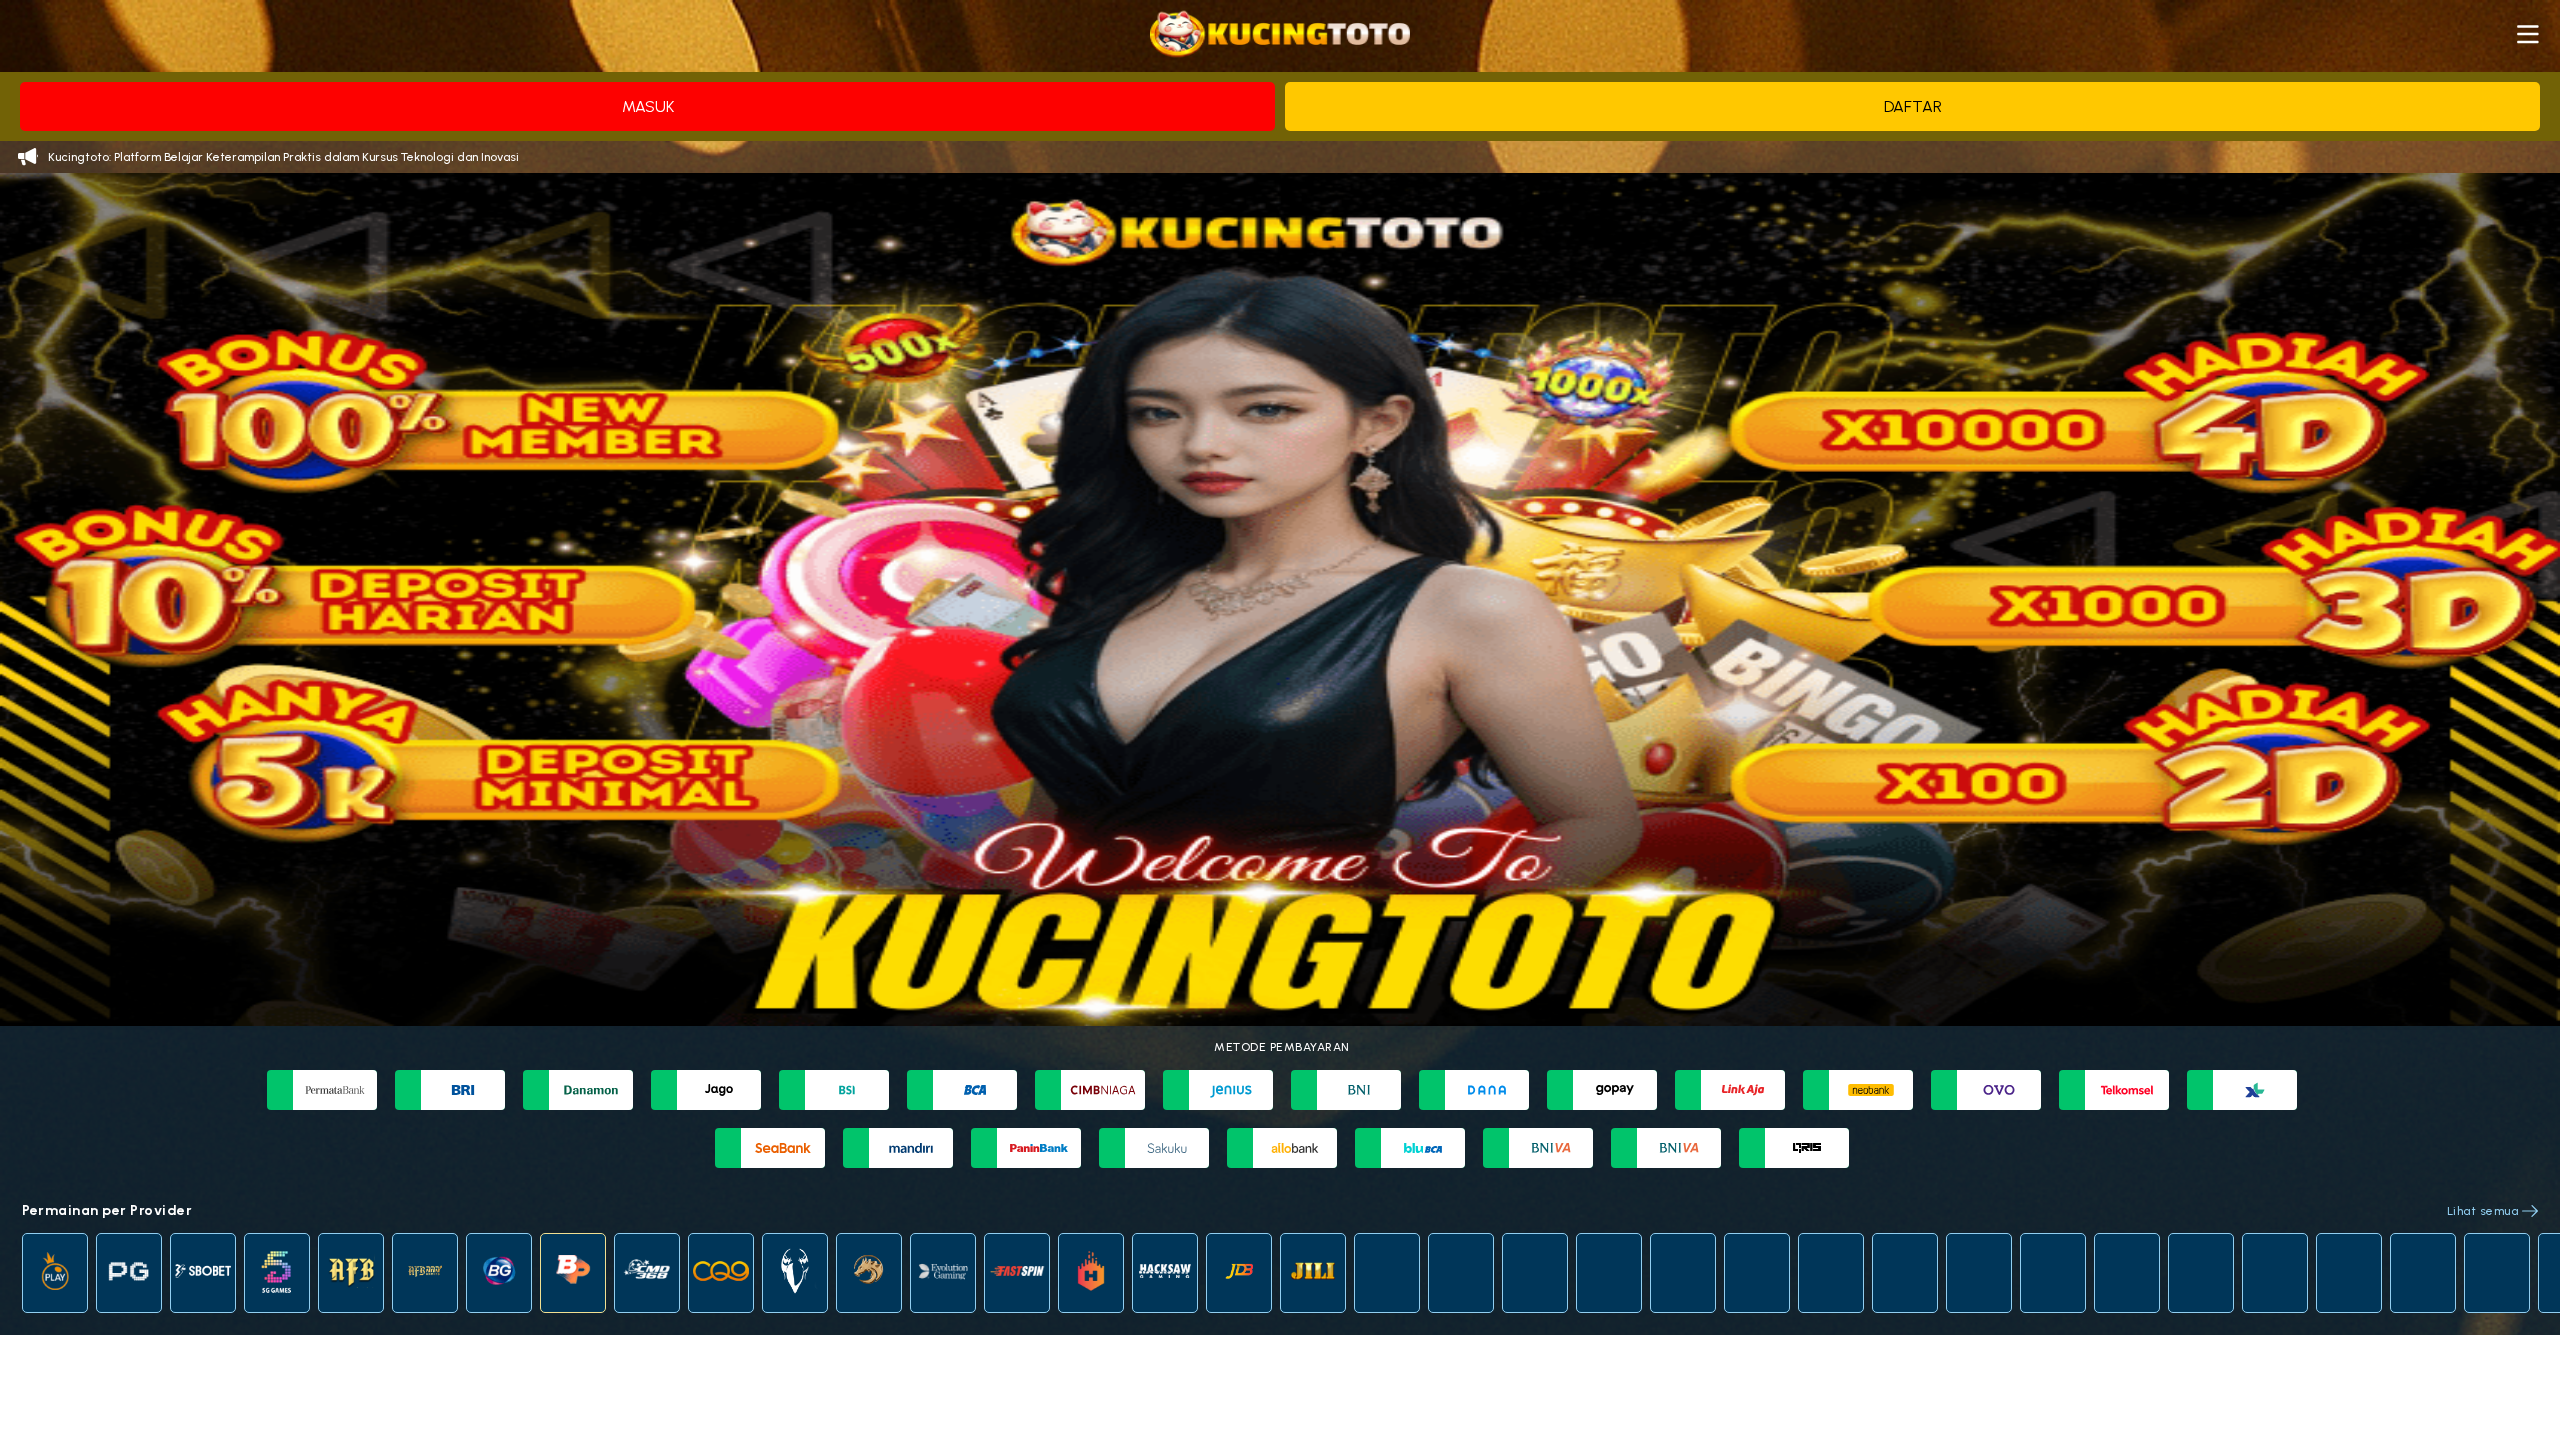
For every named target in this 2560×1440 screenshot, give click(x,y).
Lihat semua (2483, 1211)
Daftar (1913, 106)
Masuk (648, 106)
